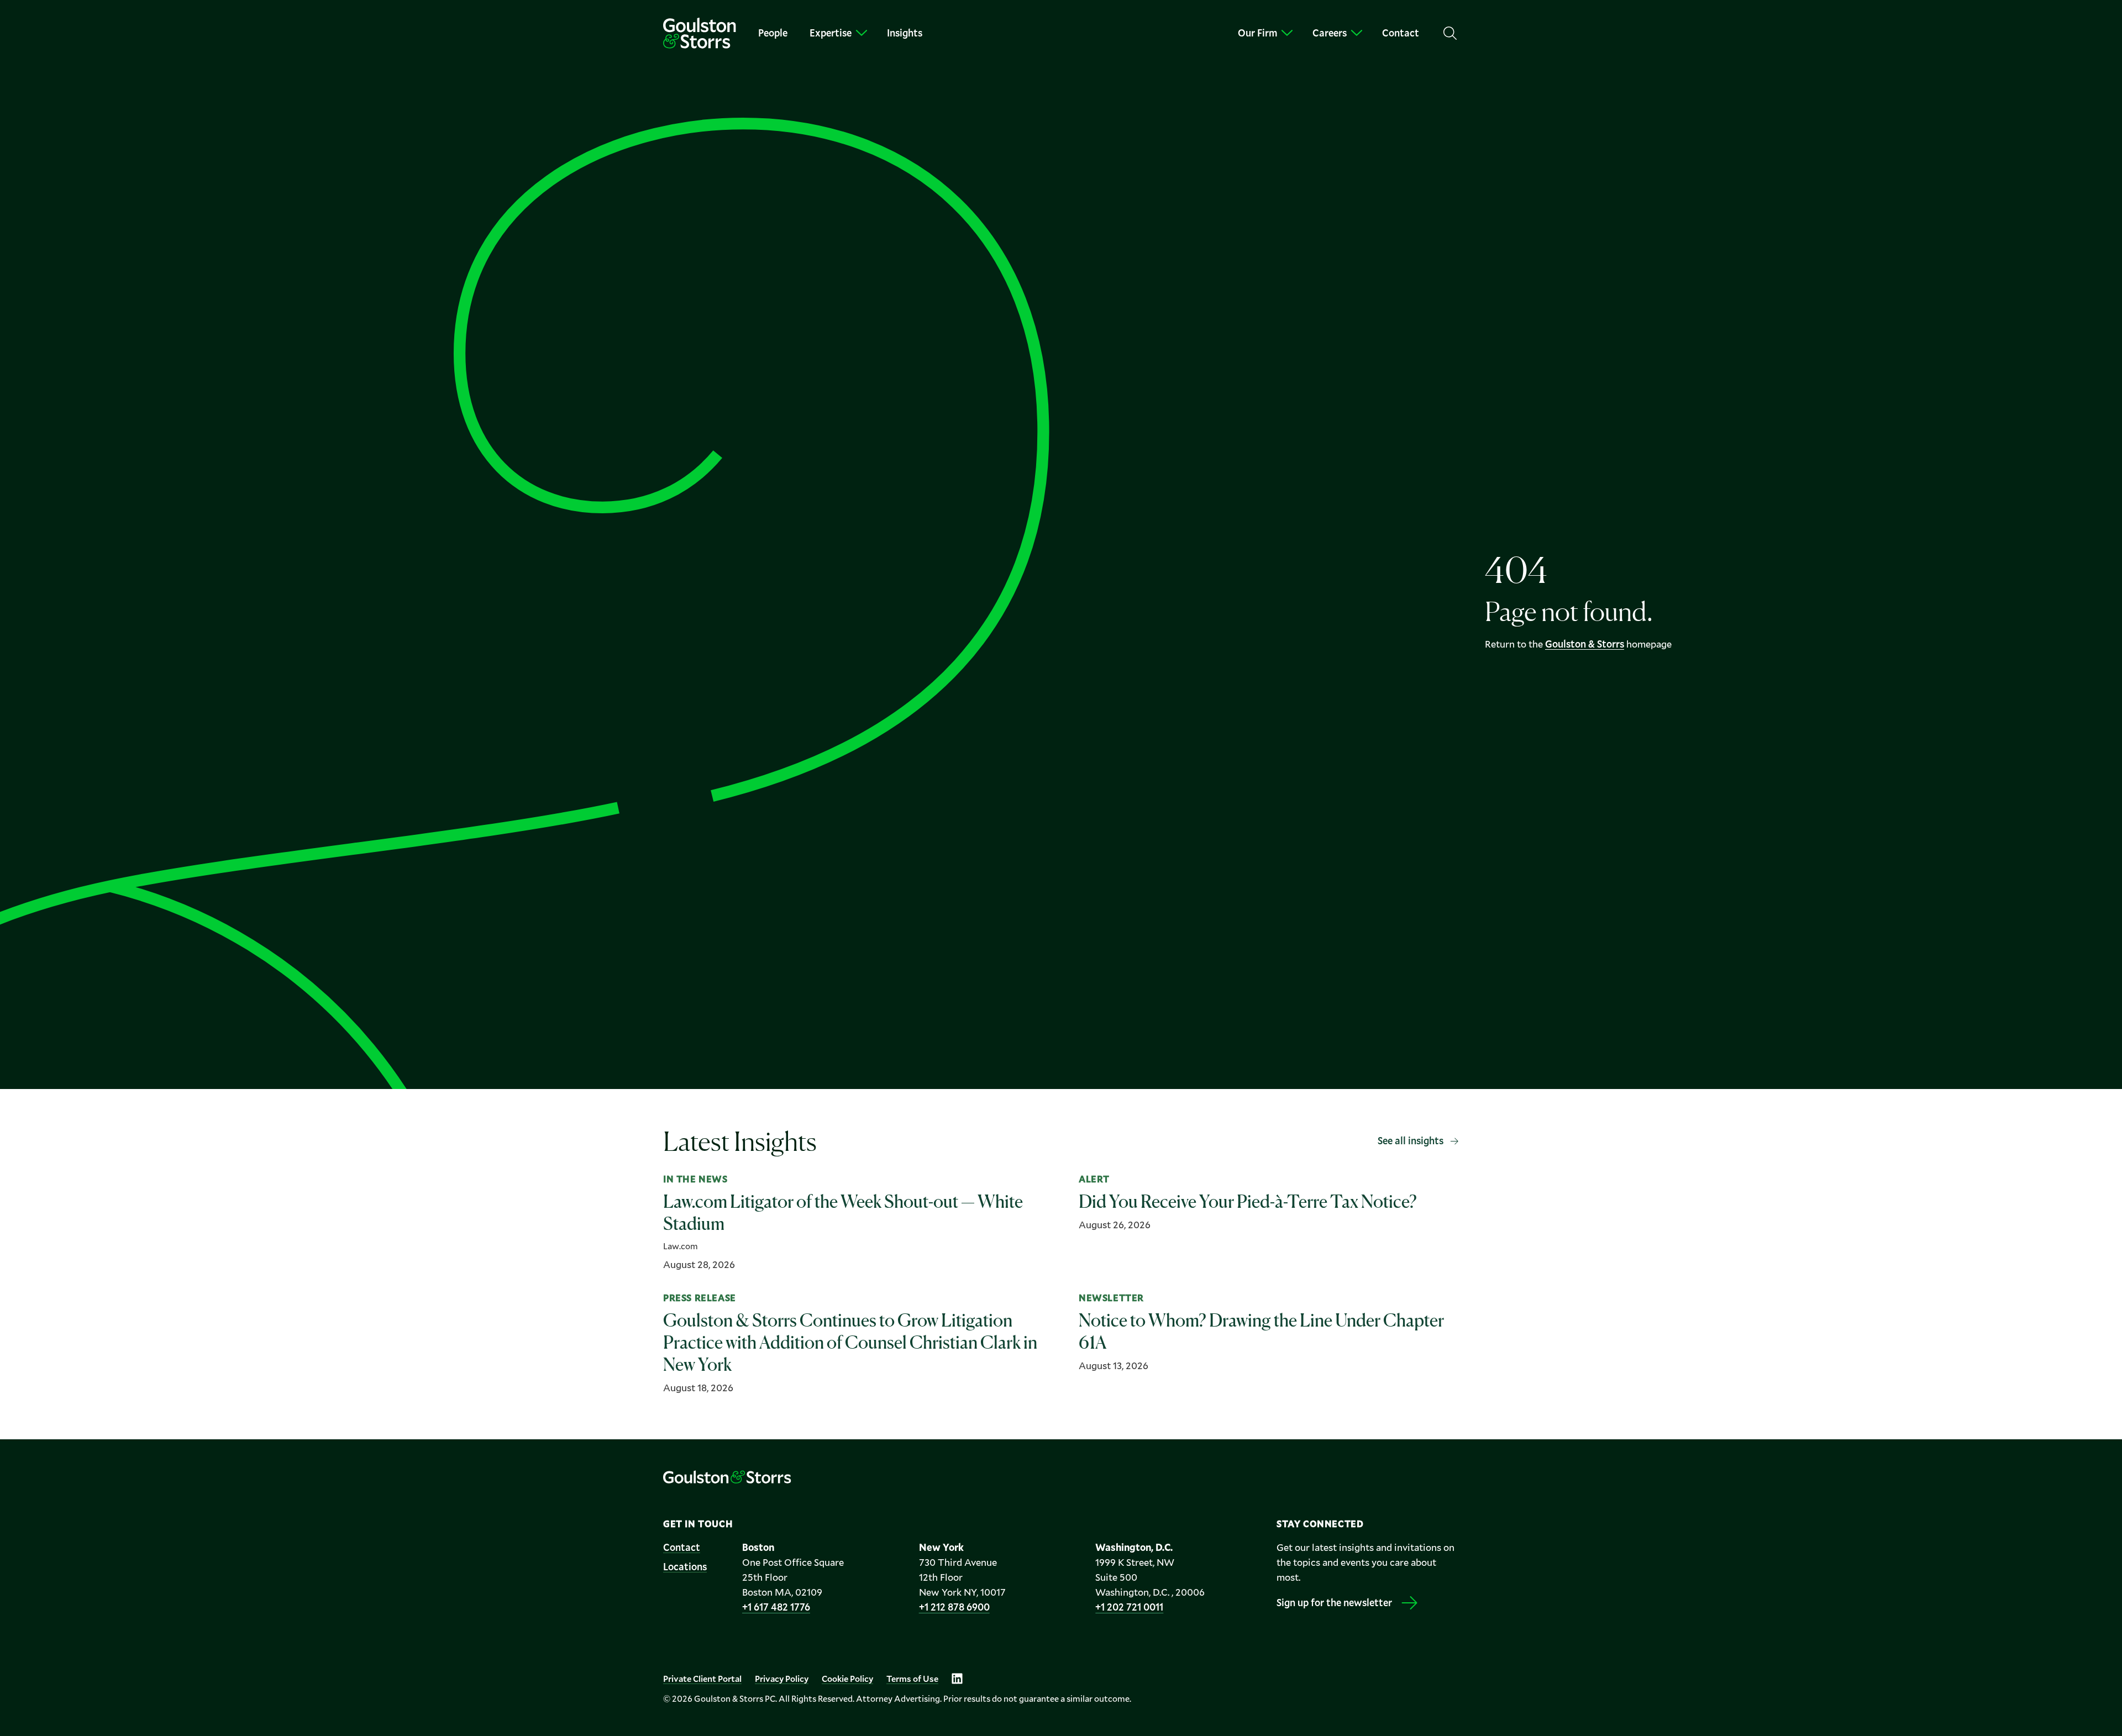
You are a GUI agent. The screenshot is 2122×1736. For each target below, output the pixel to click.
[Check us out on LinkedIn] (957, 1679)
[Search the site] (1450, 33)
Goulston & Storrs (1585, 644)
